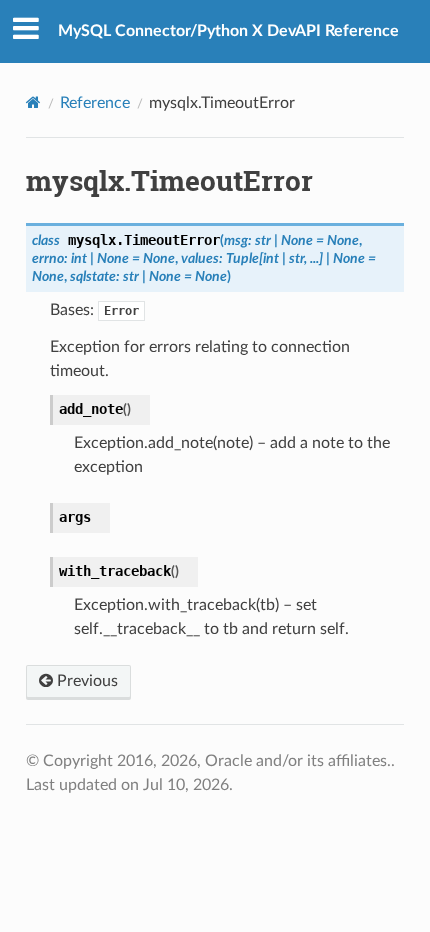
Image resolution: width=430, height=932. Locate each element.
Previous (85, 681)
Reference (95, 103)
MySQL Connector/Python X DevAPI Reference (228, 31)
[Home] (33, 102)
